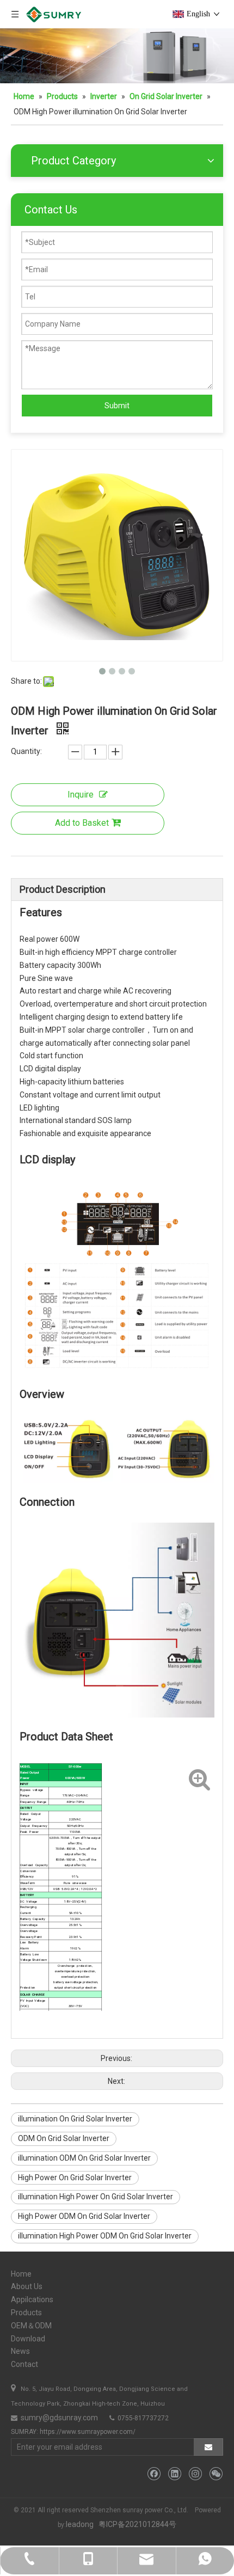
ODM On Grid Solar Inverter (64, 2138)
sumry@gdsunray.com (59, 2418)
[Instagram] (195, 2474)
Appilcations (32, 2299)
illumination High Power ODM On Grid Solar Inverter (105, 2236)
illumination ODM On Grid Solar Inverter (84, 2158)
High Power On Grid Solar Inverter (75, 2178)
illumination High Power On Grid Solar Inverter (96, 2197)
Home (21, 2274)
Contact (24, 2364)
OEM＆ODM (31, 2326)
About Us (27, 2286)
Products (26, 2313)
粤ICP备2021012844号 (137, 2524)
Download (28, 2339)
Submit (117, 406)
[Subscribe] (208, 2447)
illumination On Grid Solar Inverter (75, 2119)
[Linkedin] (174, 2474)
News (20, 2351)
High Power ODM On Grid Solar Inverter (84, 2216)
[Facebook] (154, 2474)
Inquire (81, 795)
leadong (80, 2524)
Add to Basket (82, 823)
